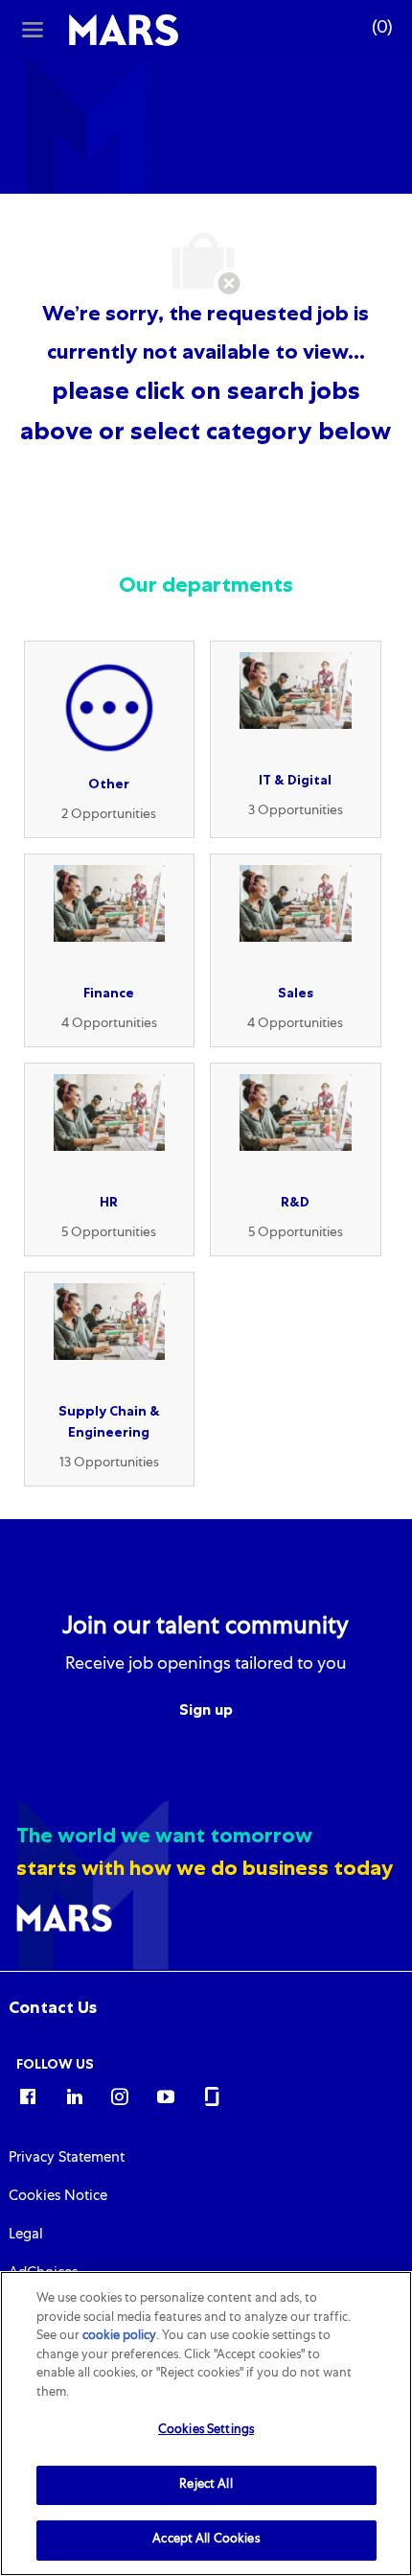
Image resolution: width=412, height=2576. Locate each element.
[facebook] (28, 2096)
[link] (53, 2007)
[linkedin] (74, 2096)
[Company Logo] (124, 31)
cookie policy (119, 2337)
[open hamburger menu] (33, 30)
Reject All (206, 2485)
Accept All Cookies (206, 2540)
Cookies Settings (206, 2431)
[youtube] (166, 2096)
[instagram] (120, 2096)
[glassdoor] (212, 2096)
